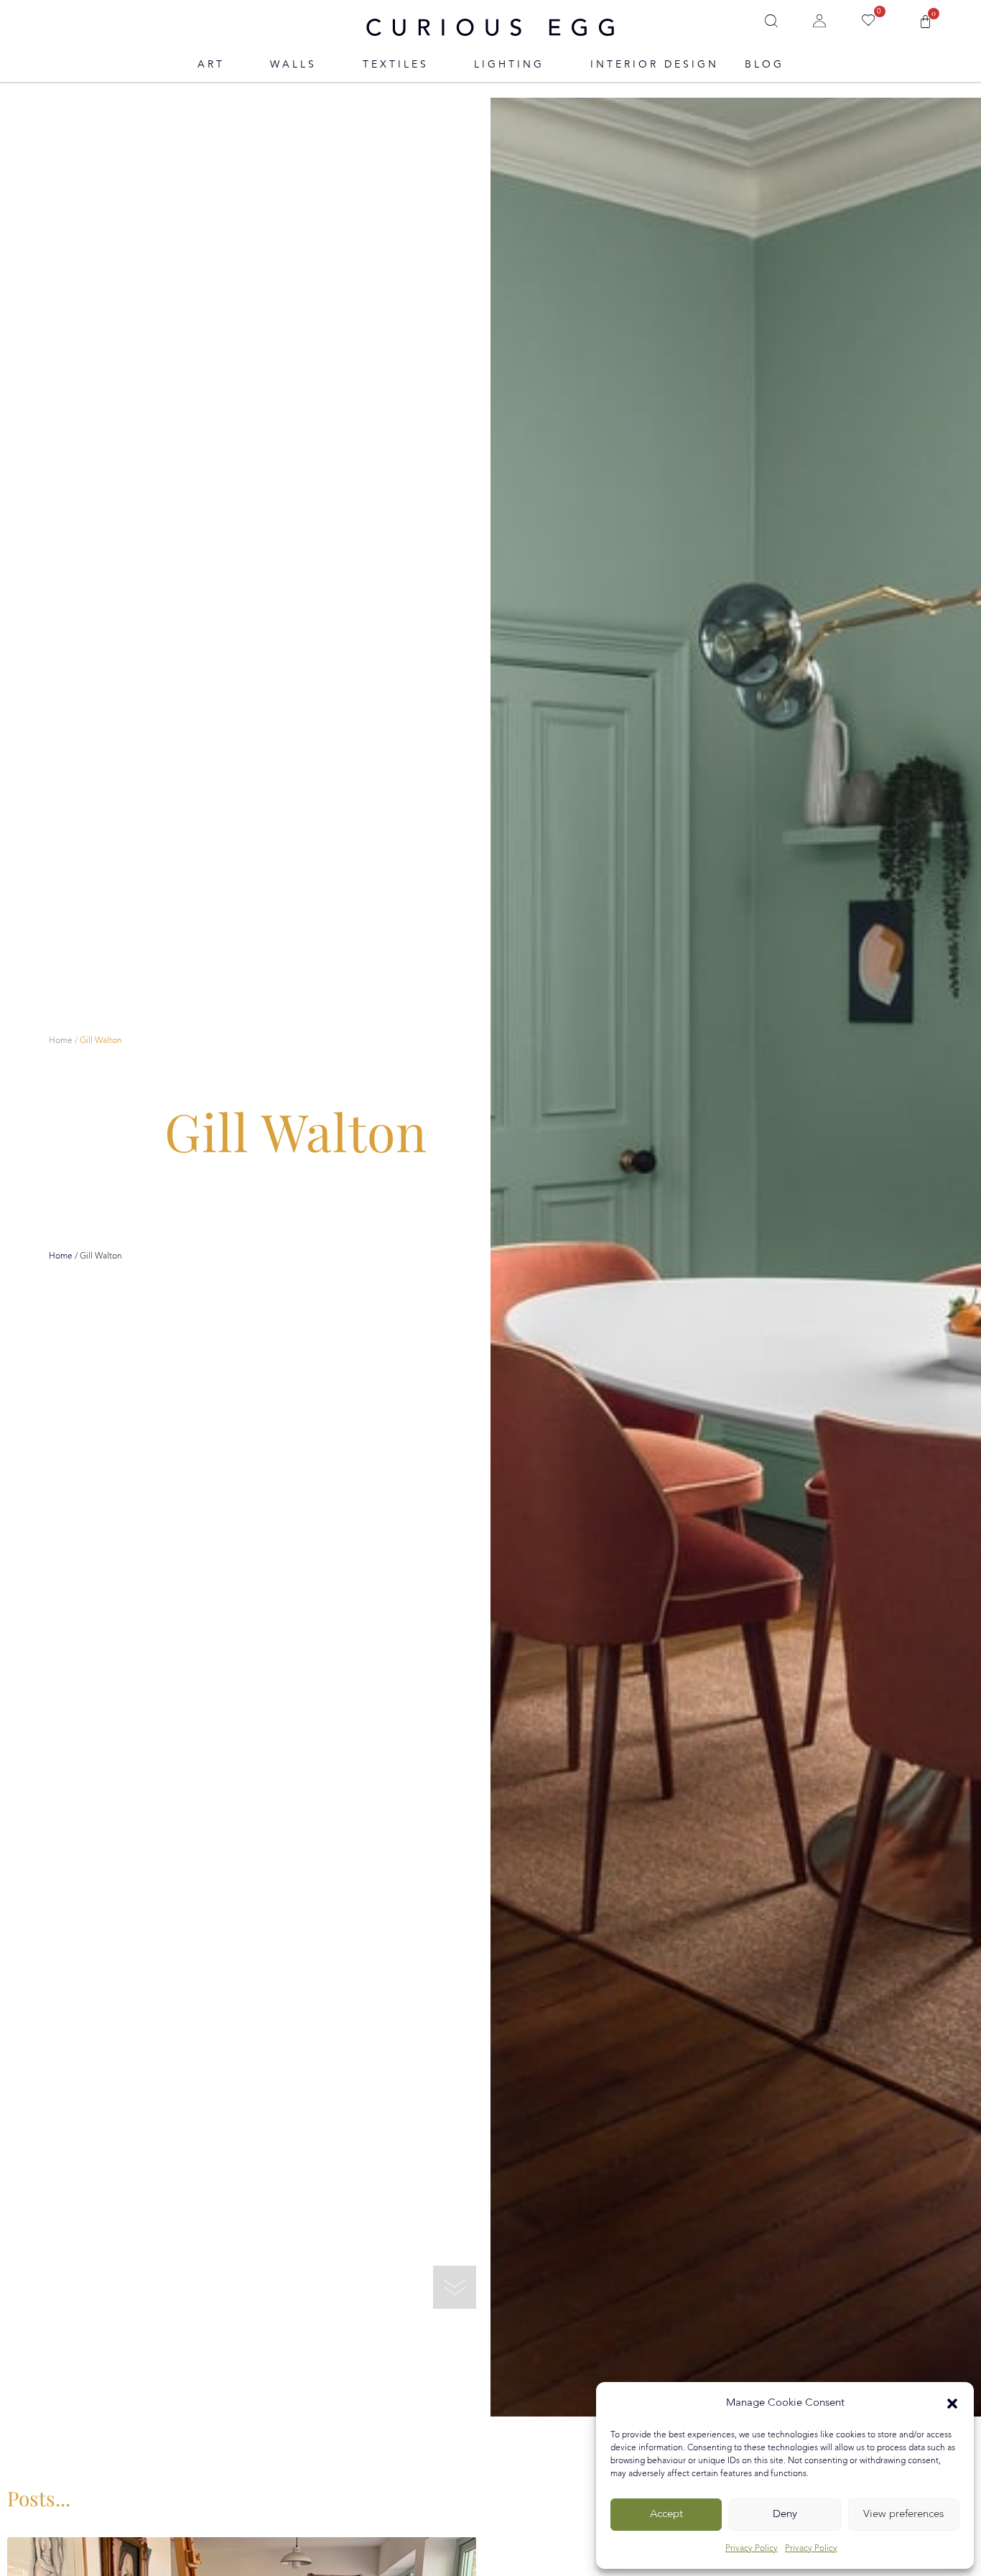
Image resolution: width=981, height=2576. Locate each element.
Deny (785, 2515)
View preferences (903, 2515)
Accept (666, 2515)
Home (61, 1041)
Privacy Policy (752, 2549)
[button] (952, 2404)
